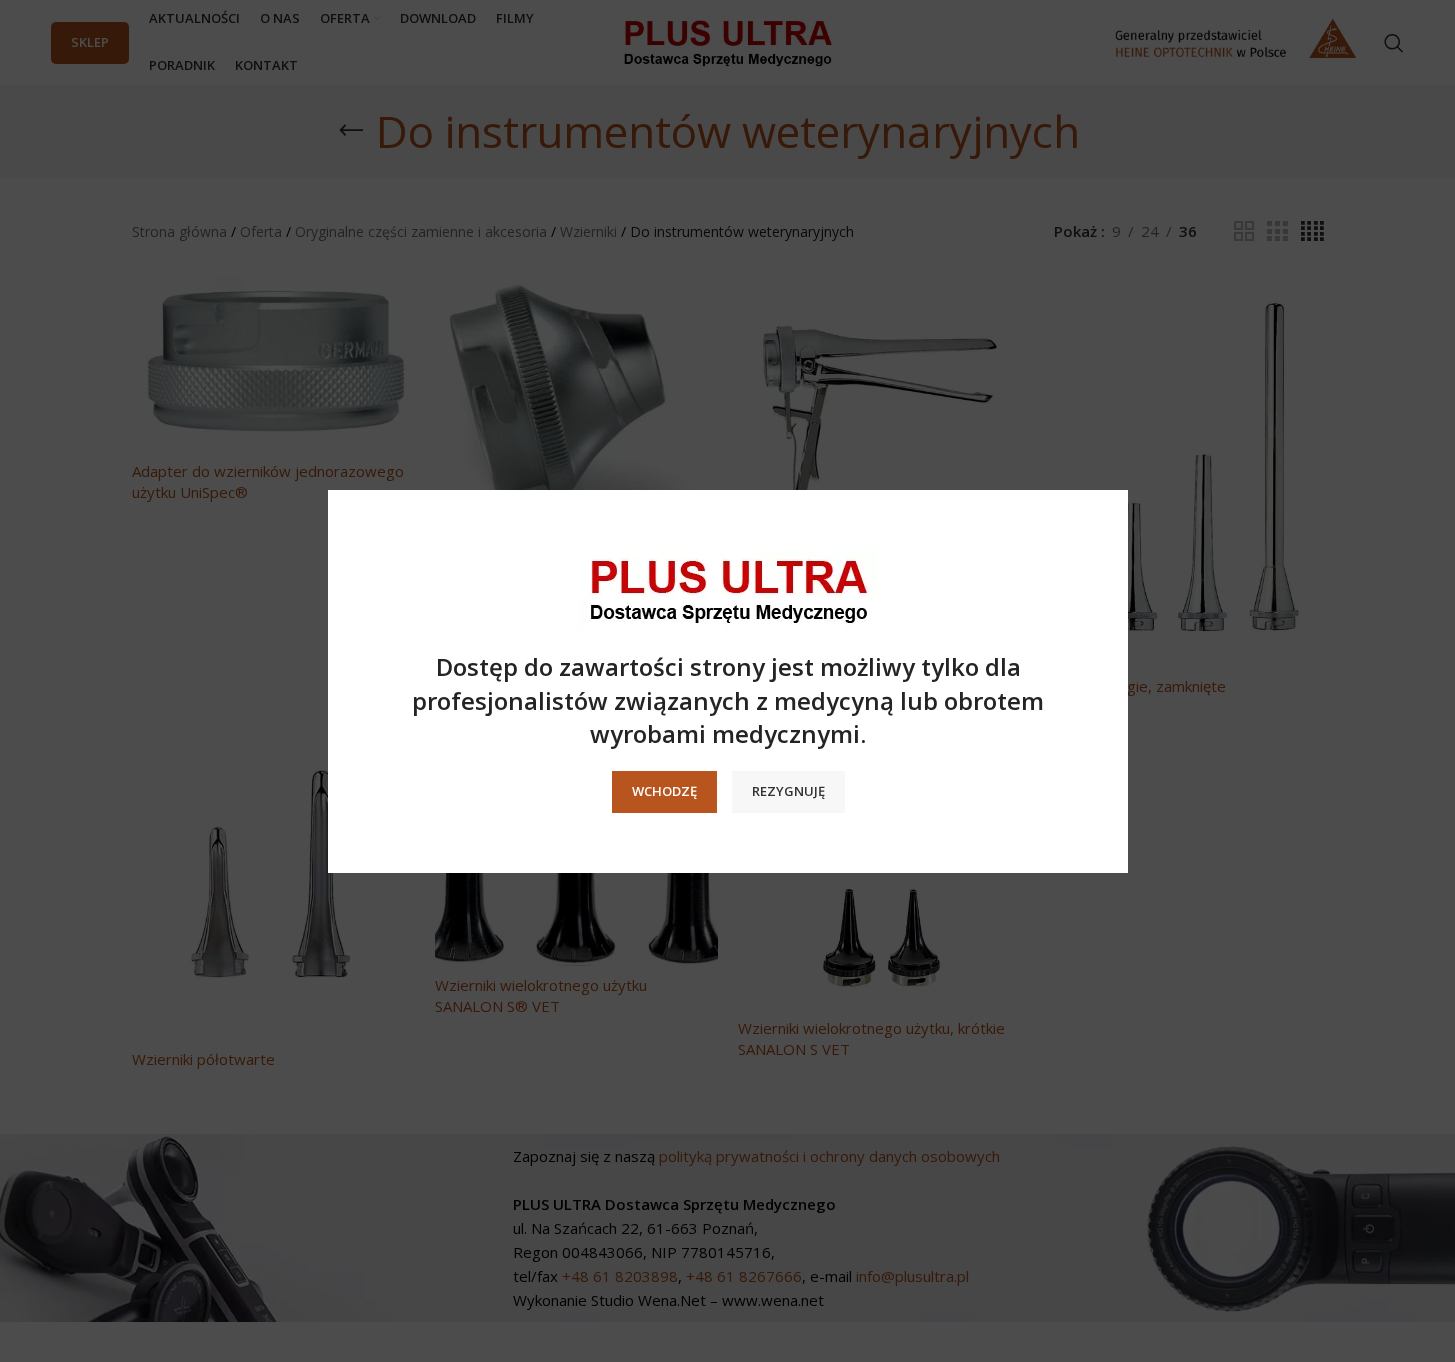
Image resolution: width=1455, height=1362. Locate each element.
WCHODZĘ (663, 791)
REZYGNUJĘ (787, 791)
